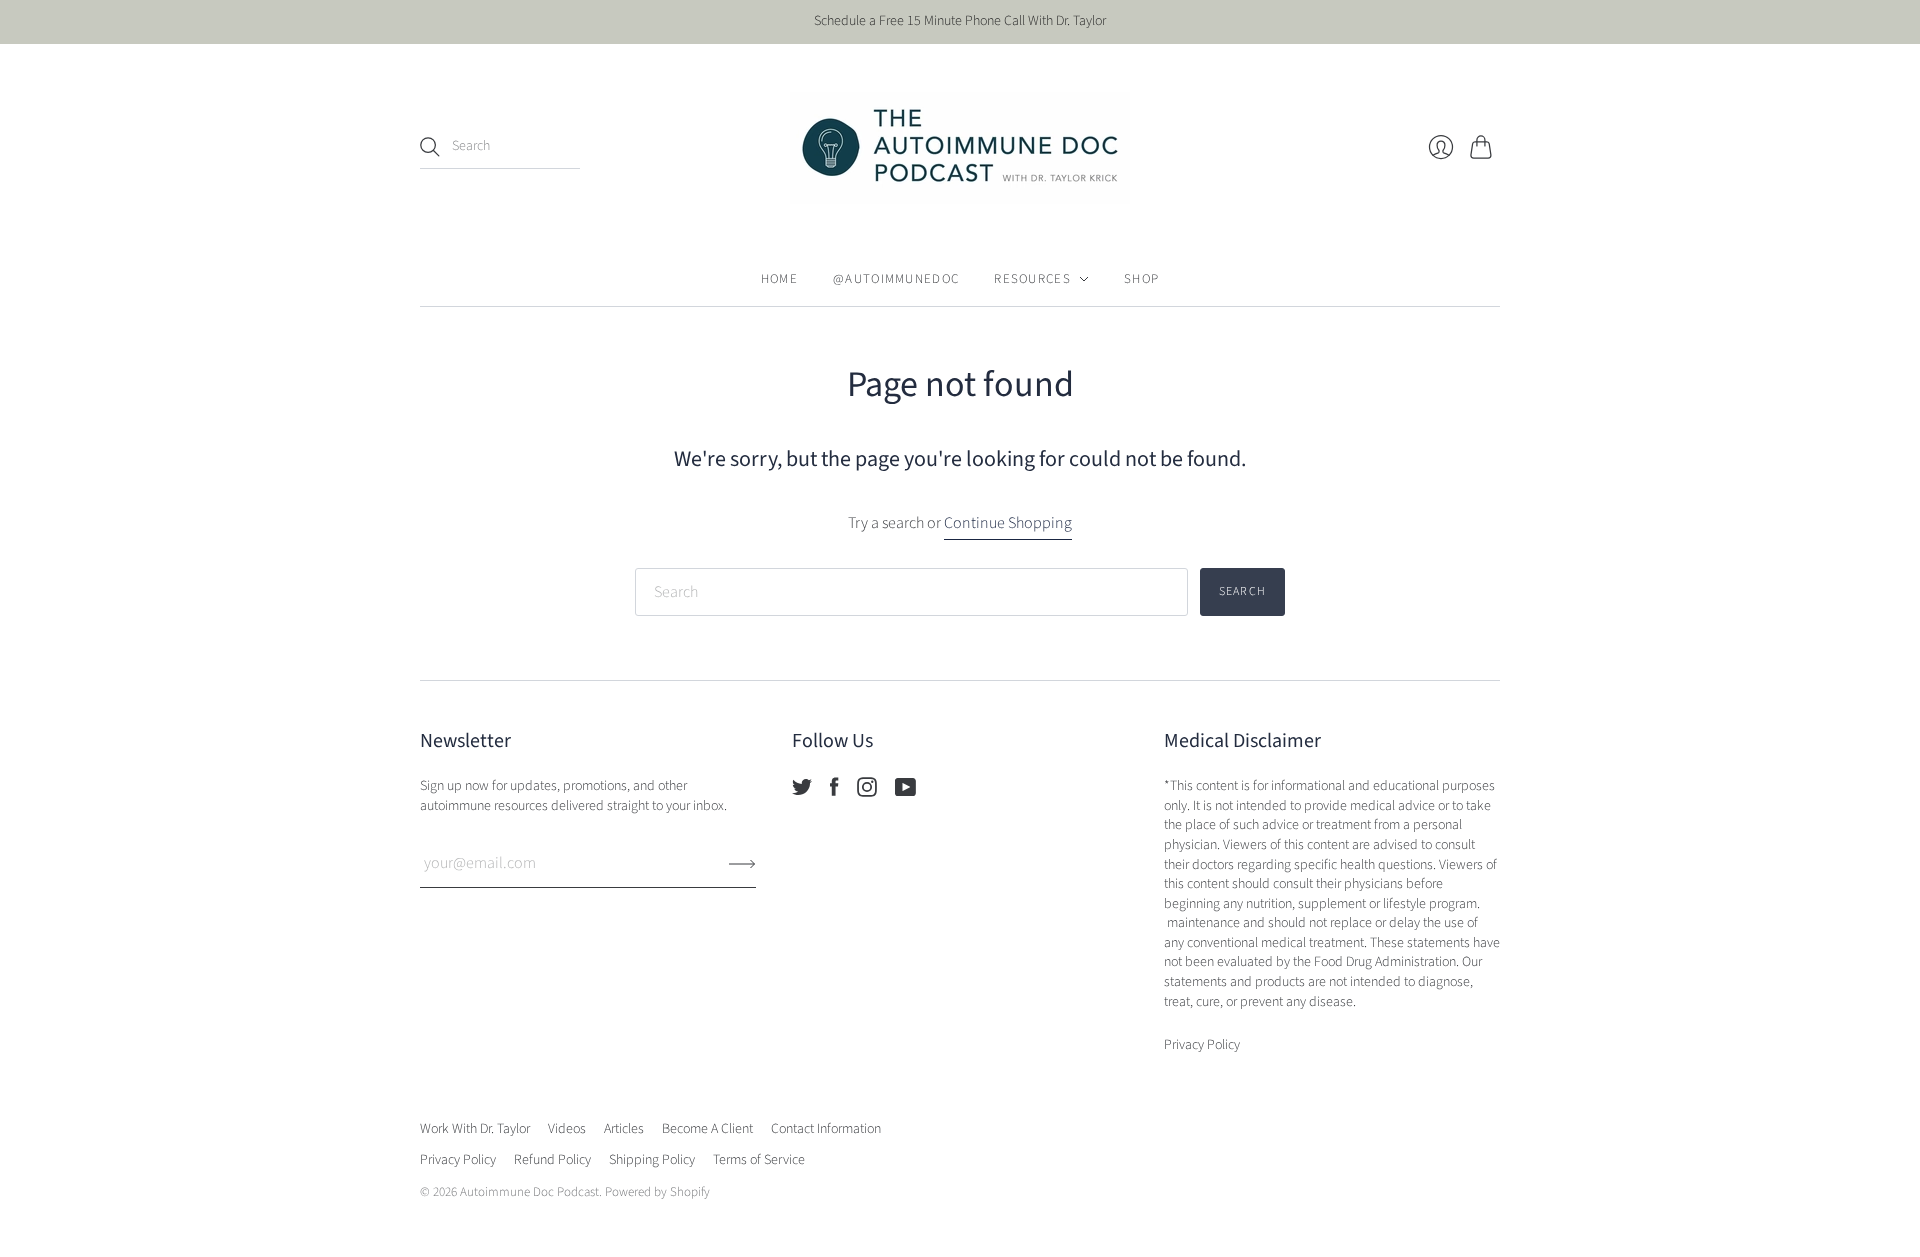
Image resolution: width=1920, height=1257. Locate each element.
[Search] (430, 147)
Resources (1032, 279)
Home (779, 279)
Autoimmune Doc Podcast (529, 1192)
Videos (567, 1129)
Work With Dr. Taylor (475, 1129)
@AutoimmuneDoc (896, 279)
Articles (624, 1129)
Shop (1141, 279)
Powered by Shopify (657, 1192)
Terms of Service (759, 1160)
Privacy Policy (458, 1160)
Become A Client (707, 1129)
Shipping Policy (652, 1160)
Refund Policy (552, 1160)
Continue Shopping (1008, 523)
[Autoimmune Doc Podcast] (960, 148)
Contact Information (826, 1129)
